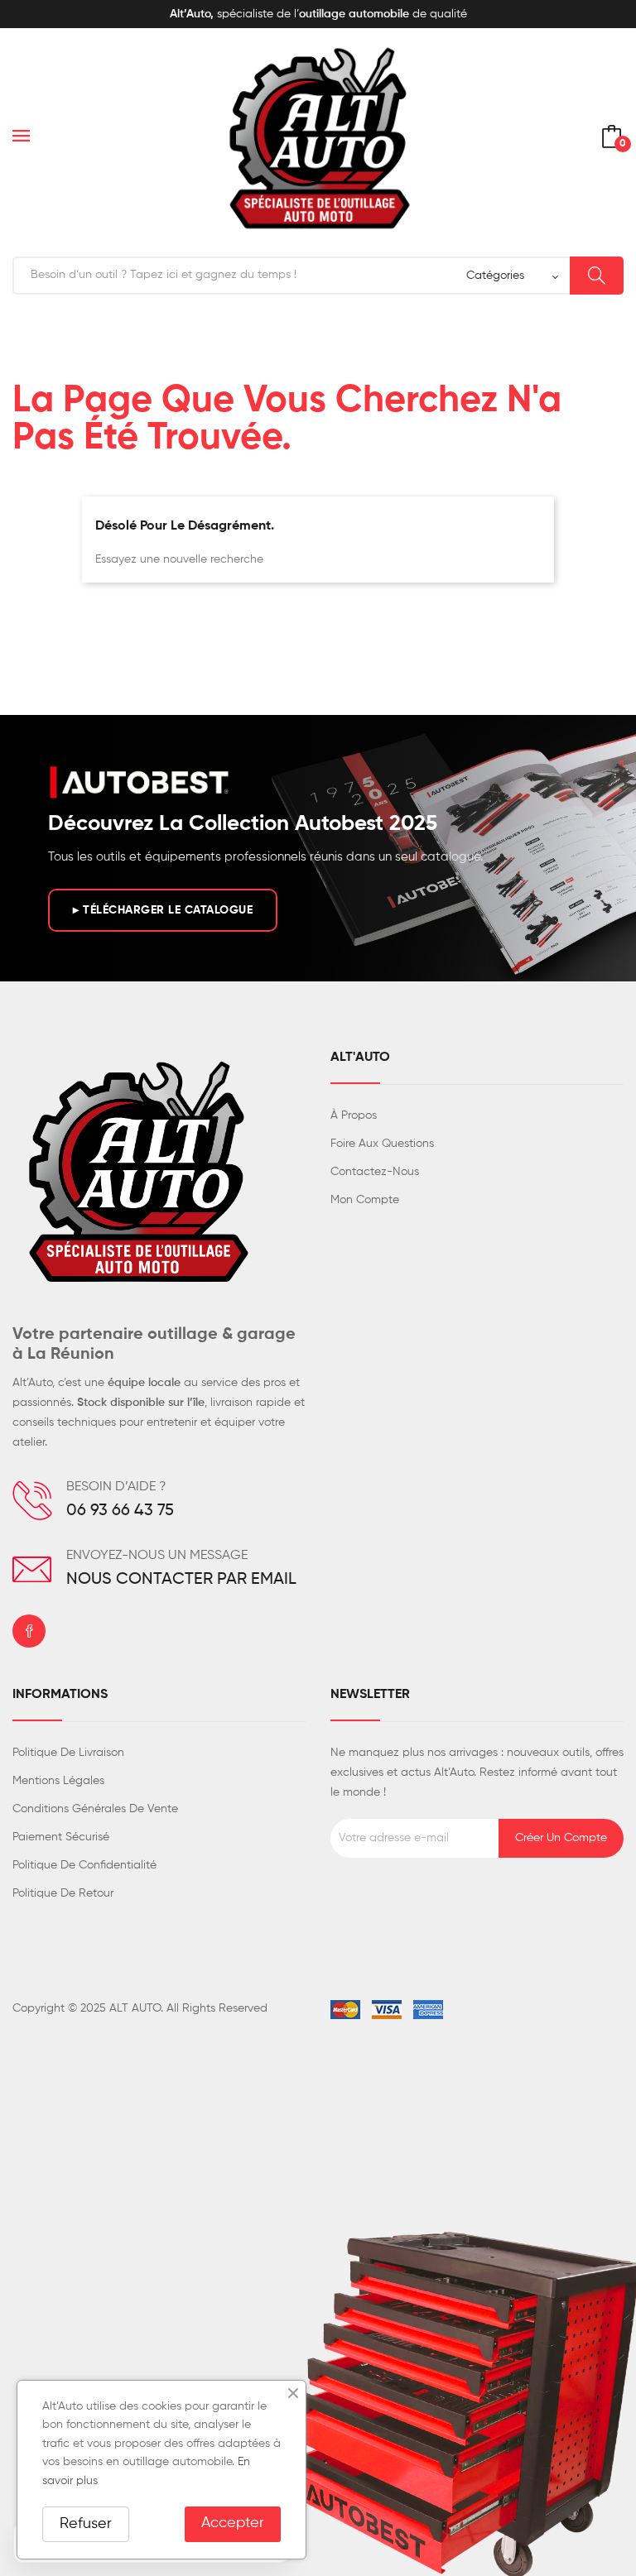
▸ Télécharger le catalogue (163, 910)
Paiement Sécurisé (61, 1837)
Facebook (29, 1631)
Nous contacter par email (181, 1580)
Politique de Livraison (68, 1753)
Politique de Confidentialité (84, 1865)
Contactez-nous (375, 1172)
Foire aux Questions (382, 1144)
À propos (354, 1115)
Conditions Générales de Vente (95, 1809)
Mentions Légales (58, 1781)
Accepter (233, 2523)
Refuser (86, 2524)
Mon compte (365, 1200)
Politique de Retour (63, 1893)
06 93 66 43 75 (120, 1511)
